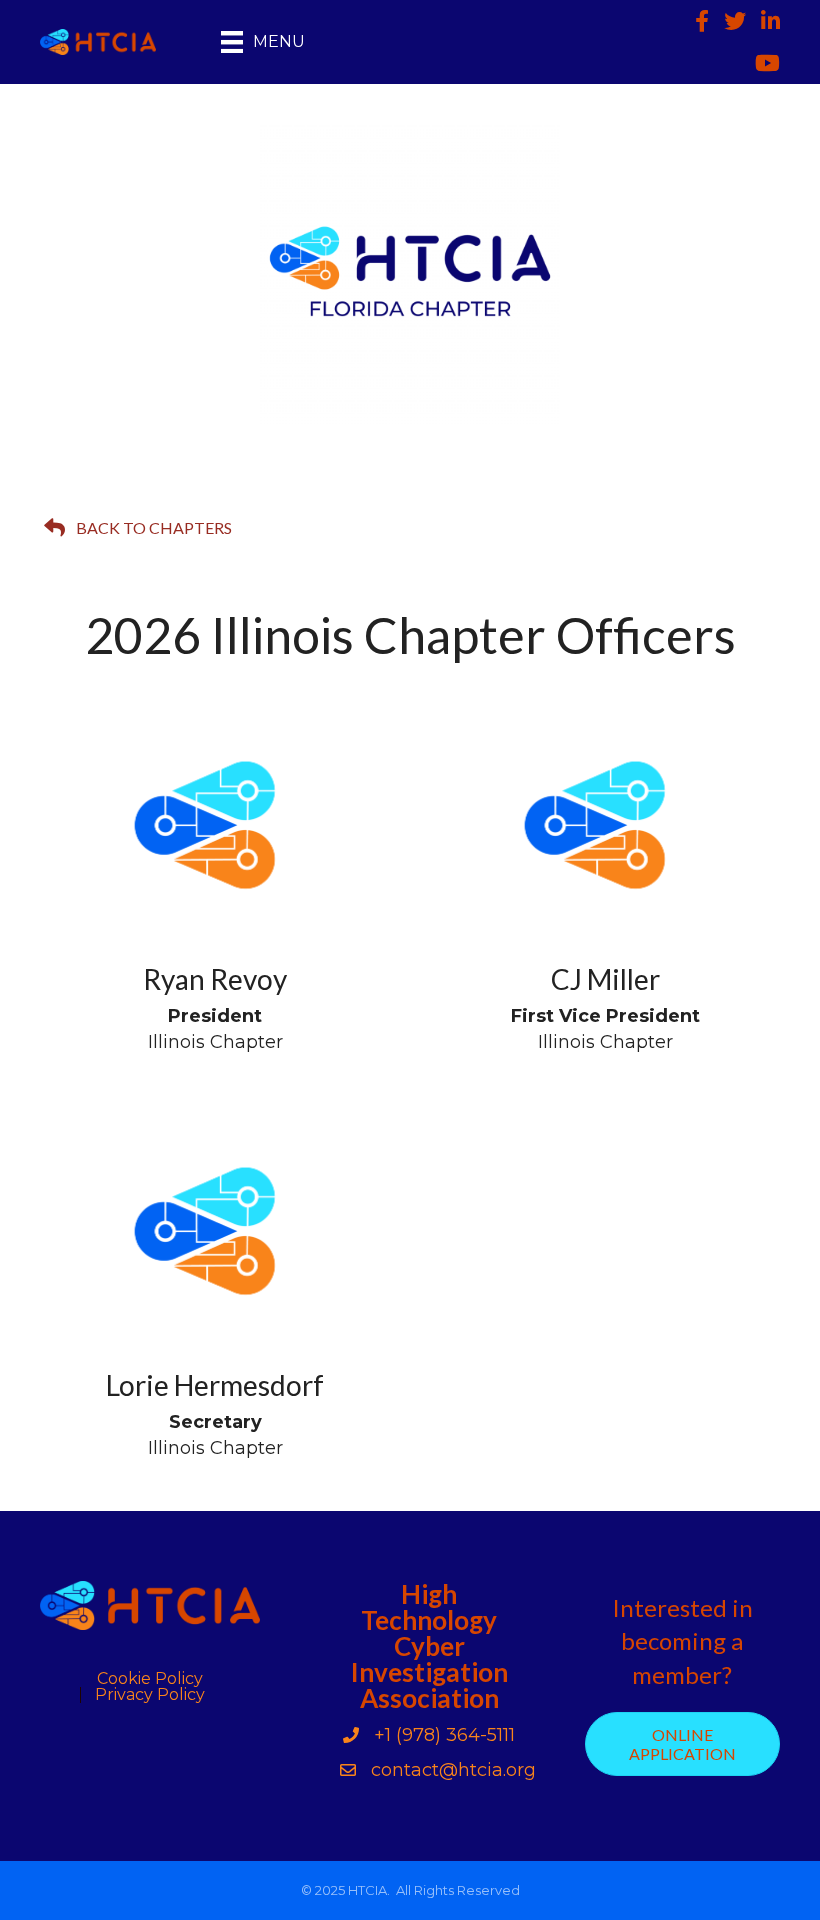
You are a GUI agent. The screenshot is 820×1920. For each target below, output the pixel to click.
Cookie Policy (150, 1679)
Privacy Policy (150, 1695)
